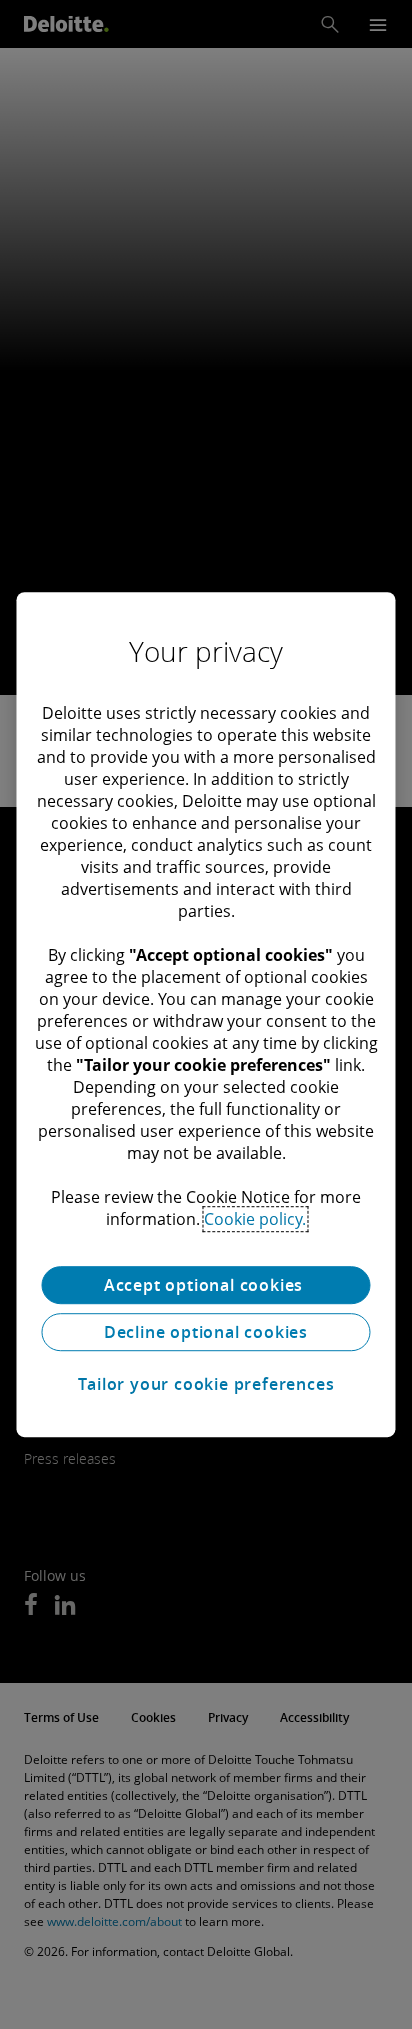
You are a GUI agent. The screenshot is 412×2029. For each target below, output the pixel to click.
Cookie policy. (255, 1219)
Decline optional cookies (206, 1332)
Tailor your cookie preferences (206, 1384)
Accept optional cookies (206, 1285)
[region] (205, 1015)
